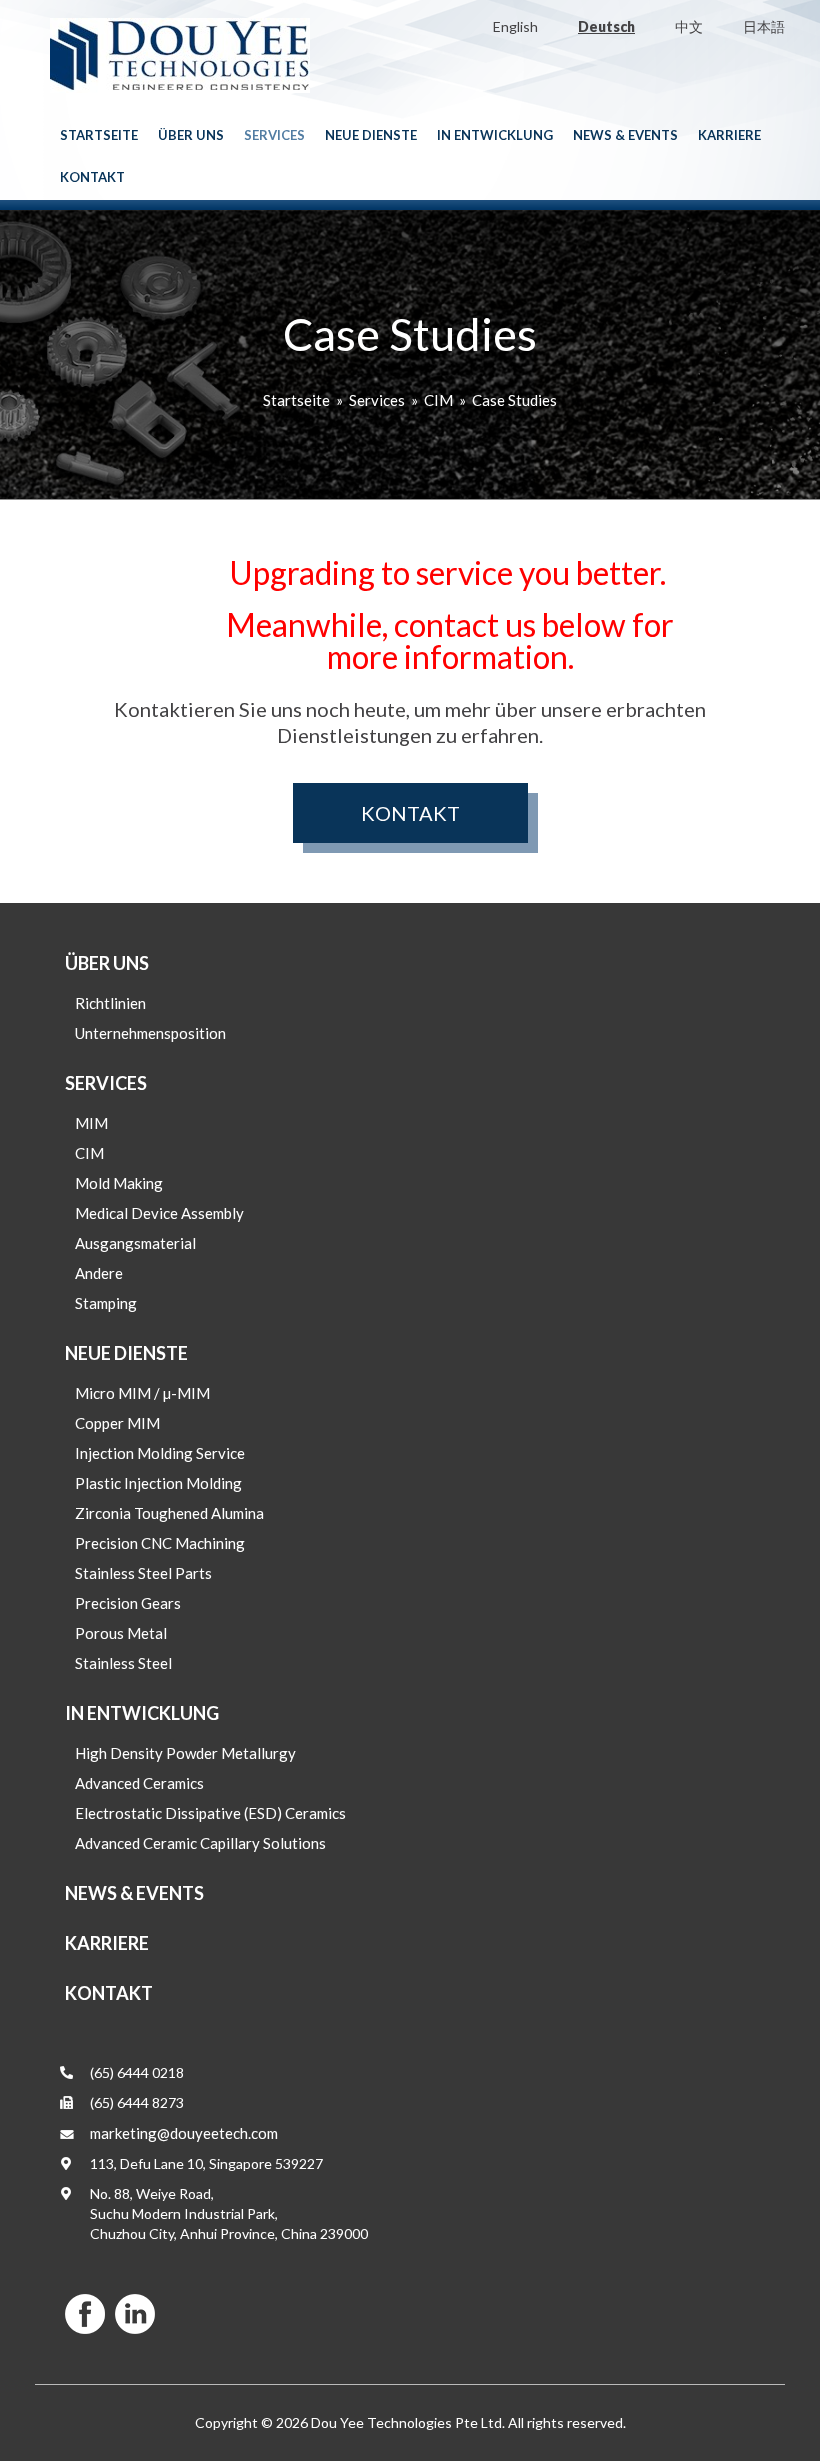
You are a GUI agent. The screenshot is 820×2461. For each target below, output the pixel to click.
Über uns (191, 135)
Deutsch (606, 26)
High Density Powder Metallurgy (185, 1753)
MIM (91, 1123)
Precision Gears (128, 1603)
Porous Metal (121, 1633)
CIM (438, 400)
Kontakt (92, 177)
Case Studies (514, 400)
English (515, 26)
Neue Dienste (371, 135)
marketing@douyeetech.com (184, 2133)
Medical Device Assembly (159, 1213)
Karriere (729, 135)
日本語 (764, 26)
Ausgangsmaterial (135, 1243)
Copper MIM (117, 1423)
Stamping (106, 1303)
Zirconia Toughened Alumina (169, 1513)
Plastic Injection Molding (158, 1483)
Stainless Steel (123, 1663)
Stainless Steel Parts (143, 1573)
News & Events (625, 135)
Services (274, 135)
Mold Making (119, 1183)
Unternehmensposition (150, 1033)
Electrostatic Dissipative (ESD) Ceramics (210, 1813)
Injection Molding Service (160, 1453)
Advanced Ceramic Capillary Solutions (200, 1843)
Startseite (99, 135)
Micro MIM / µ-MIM (142, 1393)
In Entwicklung (495, 135)
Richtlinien (110, 1003)
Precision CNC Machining (160, 1543)
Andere (99, 1273)
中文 (689, 26)
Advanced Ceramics (139, 1783)
